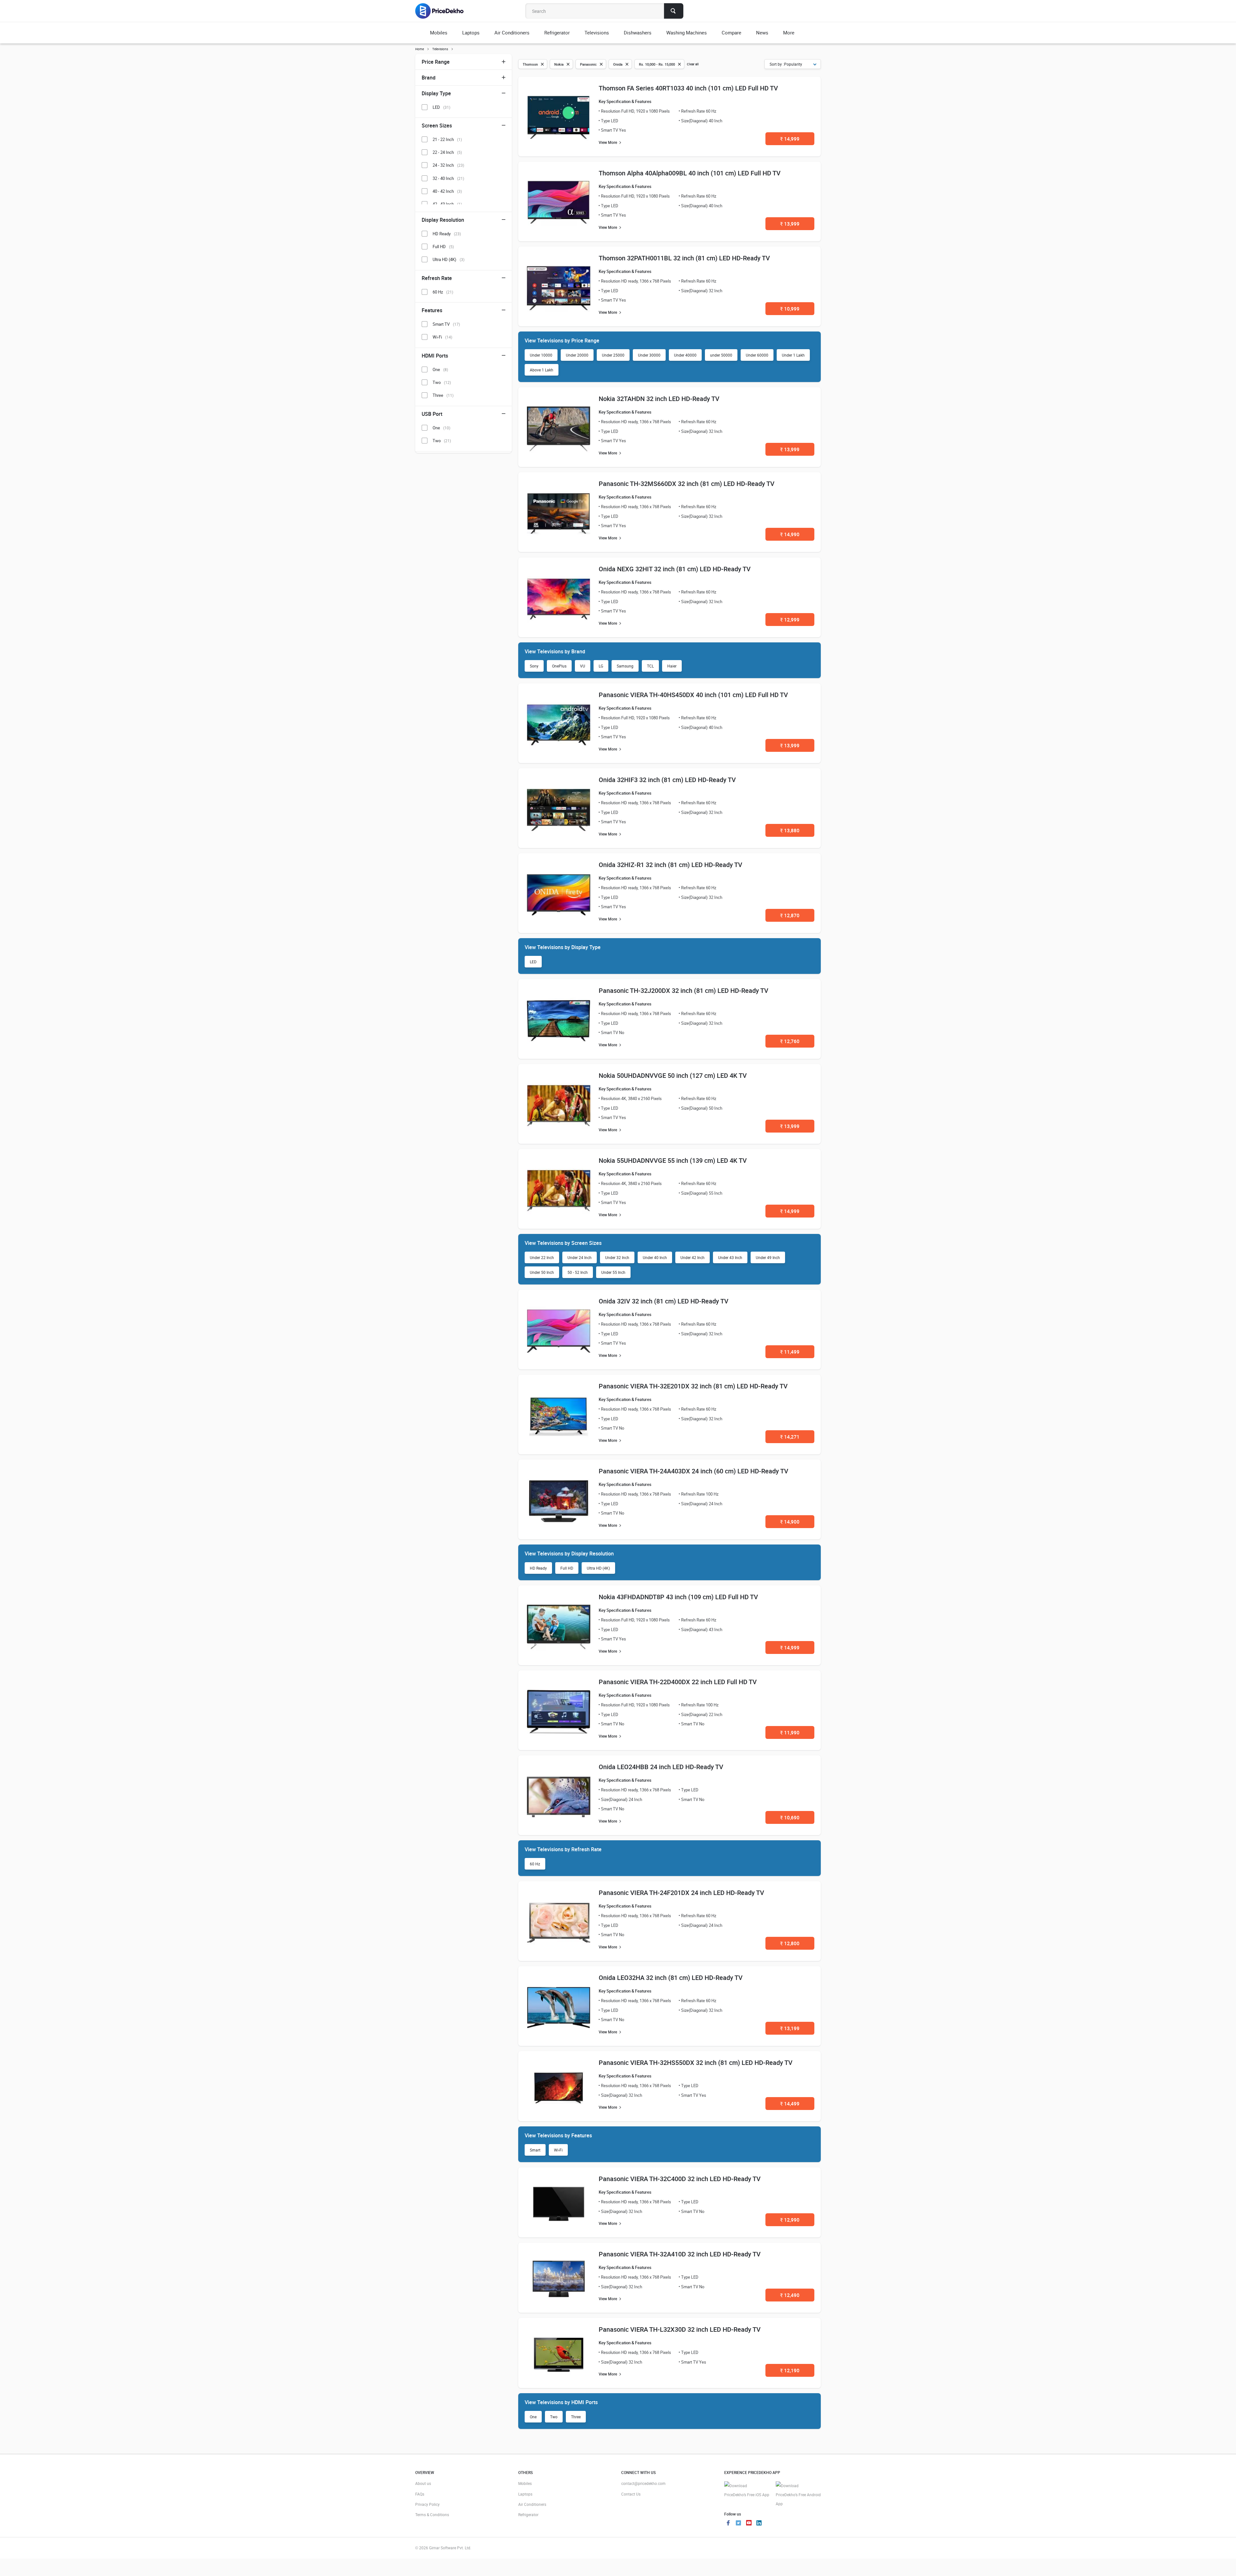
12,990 (790, 2220)
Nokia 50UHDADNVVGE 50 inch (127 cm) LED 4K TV (673, 1075)
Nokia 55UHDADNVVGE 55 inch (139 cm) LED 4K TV (673, 1160)
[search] (674, 11)
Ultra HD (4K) (598, 1568)
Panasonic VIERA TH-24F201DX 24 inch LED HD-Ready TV (681, 1893)
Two (554, 2417)
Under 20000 (577, 355)
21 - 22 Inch (447, 139)
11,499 (790, 1352)
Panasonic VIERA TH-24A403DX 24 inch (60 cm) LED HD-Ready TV (693, 1471)
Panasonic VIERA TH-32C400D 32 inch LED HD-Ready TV (680, 2179)
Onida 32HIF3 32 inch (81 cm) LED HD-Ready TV (667, 780)
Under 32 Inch (617, 1257)
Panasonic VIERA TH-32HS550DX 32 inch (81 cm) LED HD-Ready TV (696, 2063)
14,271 (790, 1437)
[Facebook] (728, 2524)
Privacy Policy (427, 2504)
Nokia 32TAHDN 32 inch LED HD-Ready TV (659, 399)
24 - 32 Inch (448, 165)
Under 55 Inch (613, 1272)
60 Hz (535, 1864)
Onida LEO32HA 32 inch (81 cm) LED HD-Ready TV (671, 1978)
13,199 (790, 2028)
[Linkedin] (759, 2524)
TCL (650, 666)
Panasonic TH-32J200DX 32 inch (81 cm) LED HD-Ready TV (684, 990)
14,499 (790, 2104)
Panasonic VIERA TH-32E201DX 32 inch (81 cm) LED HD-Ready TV (693, 1386)
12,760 (790, 1041)
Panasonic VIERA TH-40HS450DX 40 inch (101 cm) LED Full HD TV (693, 695)
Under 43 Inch (730, 1257)
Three (576, 2417)
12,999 (790, 620)
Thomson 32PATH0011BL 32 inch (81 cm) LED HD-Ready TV (684, 258)
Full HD (567, 1568)
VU (583, 666)
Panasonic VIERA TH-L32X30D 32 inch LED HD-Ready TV (680, 2329)
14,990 (790, 534)
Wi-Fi (558, 2150)
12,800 (790, 1943)
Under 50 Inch (542, 1272)
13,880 (790, 830)
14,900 (790, 1522)
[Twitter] (738, 2524)
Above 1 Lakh (542, 370)
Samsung (625, 666)
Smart (535, 2150)
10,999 (790, 309)
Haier (672, 666)
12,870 (790, 915)
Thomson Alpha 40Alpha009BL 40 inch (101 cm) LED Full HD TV (690, 173)
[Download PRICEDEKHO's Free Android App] (798, 2495)
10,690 (790, 1817)
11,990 (790, 1732)
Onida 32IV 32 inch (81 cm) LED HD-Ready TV (664, 1301)
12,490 (790, 2295)
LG (601, 666)
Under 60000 (757, 355)
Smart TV (446, 324)
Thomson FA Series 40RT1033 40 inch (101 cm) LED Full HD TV (688, 88)
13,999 (790, 224)
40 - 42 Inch (447, 191)
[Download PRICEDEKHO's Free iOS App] (747, 2490)
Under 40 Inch (655, 1257)
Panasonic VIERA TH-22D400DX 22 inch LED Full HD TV (678, 1682)
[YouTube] (749, 2524)
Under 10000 (541, 355)
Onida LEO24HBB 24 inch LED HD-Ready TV (661, 1767)
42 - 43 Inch (447, 204)
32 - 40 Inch (448, 178)
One (533, 2417)
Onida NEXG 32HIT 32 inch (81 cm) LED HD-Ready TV (675, 569)
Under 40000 (685, 355)
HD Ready (538, 1568)
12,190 (790, 2370)
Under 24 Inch (580, 1257)
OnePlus (559, 666)
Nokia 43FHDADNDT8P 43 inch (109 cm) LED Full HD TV (678, 1597)
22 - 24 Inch (447, 152)
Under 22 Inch (542, 1257)
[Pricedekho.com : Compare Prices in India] (444, 11)
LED (533, 962)
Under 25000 (613, 355)
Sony (534, 666)
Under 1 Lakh (793, 355)
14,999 (790, 139)
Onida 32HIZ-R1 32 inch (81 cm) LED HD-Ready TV (670, 865)
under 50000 (721, 355)
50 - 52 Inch (578, 1272)
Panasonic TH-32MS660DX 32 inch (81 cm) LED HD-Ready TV (687, 484)
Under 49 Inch (768, 1257)
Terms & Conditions (432, 2515)
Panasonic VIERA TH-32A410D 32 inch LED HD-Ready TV (680, 2254)
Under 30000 (649, 355)
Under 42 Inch (693, 1257)
